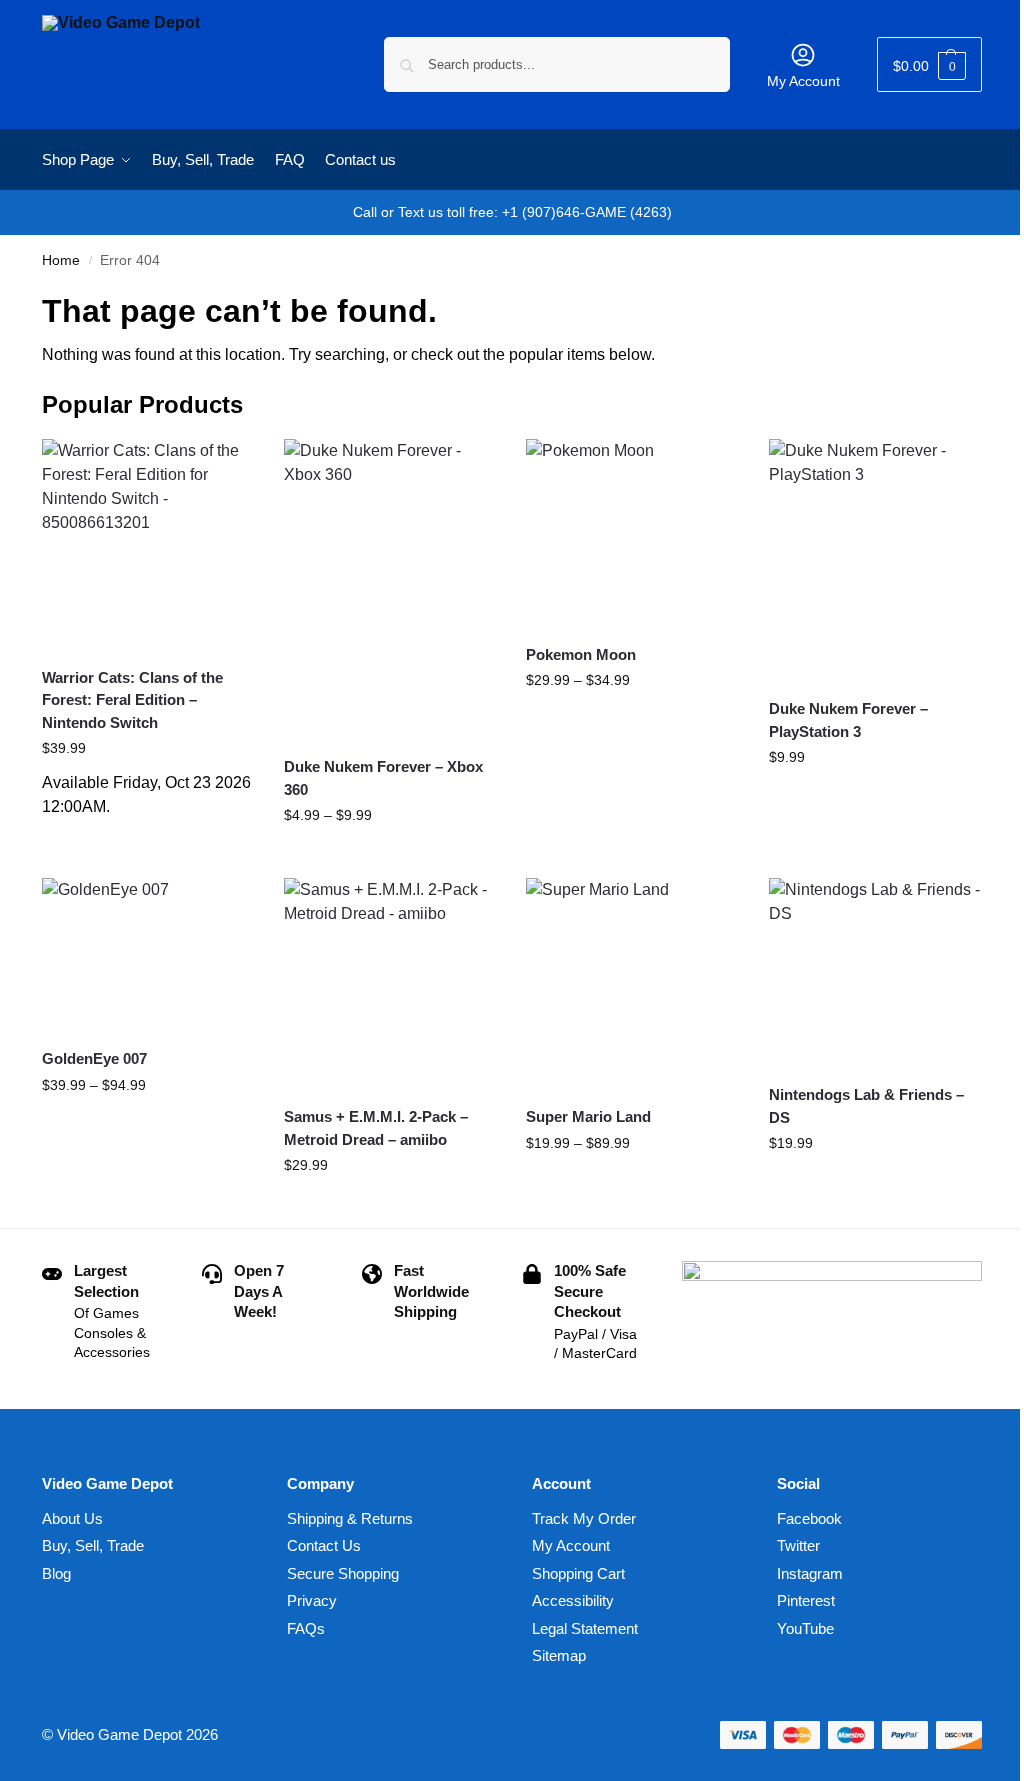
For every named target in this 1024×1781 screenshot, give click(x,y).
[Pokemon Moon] (632, 533)
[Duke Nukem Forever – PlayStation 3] (875, 560)
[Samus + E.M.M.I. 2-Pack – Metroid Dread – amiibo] (390, 984)
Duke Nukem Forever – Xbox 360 (383, 778)
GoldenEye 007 (94, 1058)
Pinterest (806, 1600)
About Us (72, 1518)
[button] (929, 64)
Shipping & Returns (350, 1518)
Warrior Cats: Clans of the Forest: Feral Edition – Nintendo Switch (132, 700)
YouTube (805, 1628)
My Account (803, 81)
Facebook (809, 1518)
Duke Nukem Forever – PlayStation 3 (848, 720)
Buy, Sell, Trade (93, 1545)
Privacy (312, 1600)
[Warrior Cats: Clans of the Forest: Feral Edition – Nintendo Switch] (148, 545)
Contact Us (324, 1545)
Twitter (798, 1545)
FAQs (306, 1628)
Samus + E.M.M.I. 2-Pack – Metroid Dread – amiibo (376, 1128)
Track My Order (584, 1518)
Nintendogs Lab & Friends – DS (866, 1106)
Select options (390, 858)
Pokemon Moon (581, 654)
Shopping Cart (578, 1573)
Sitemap (559, 1655)
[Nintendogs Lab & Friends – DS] (875, 973)
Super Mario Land (588, 1116)
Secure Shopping (343, 1573)
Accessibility (573, 1600)
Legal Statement (585, 1628)
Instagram (810, 1573)
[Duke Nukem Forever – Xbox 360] (390, 589)
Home (61, 260)
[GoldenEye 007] (148, 955)
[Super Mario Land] (632, 984)
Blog (56, 1573)
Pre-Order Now (148, 839)
